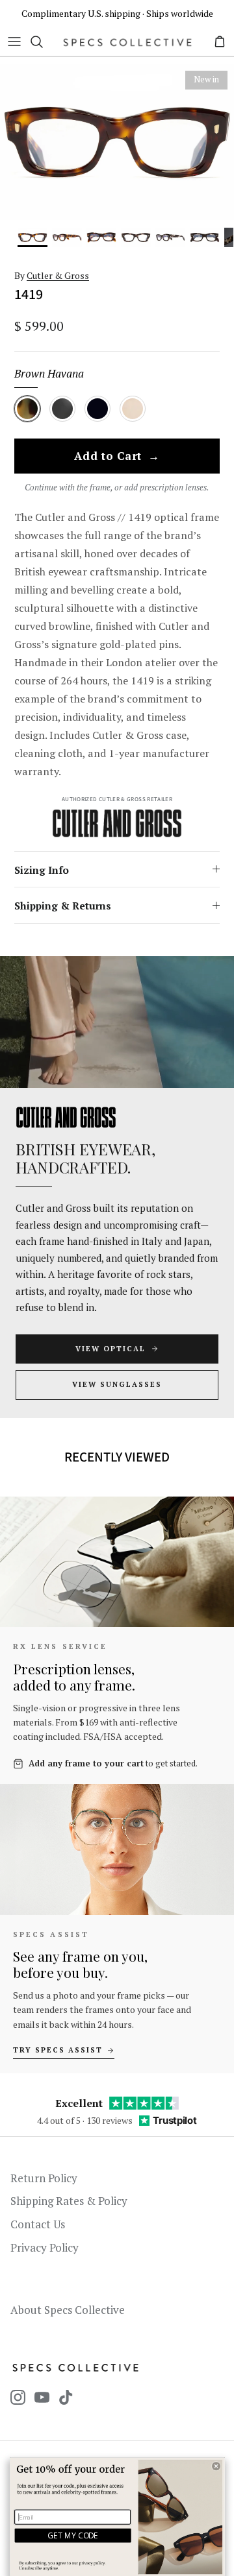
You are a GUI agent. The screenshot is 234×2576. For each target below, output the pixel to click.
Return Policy (44, 2178)
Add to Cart (117, 457)
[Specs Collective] (127, 42)
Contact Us (38, 2224)
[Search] (43, 42)
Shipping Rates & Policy (69, 2201)
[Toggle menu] (14, 42)
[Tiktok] (66, 2397)
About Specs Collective (68, 2310)
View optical (110, 1349)
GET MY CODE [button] (73, 2535)
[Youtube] (42, 2397)
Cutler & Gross (58, 275)
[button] (216, 2466)
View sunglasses (117, 1384)
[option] (117, 142)
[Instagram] (18, 2397)
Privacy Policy (45, 2247)
